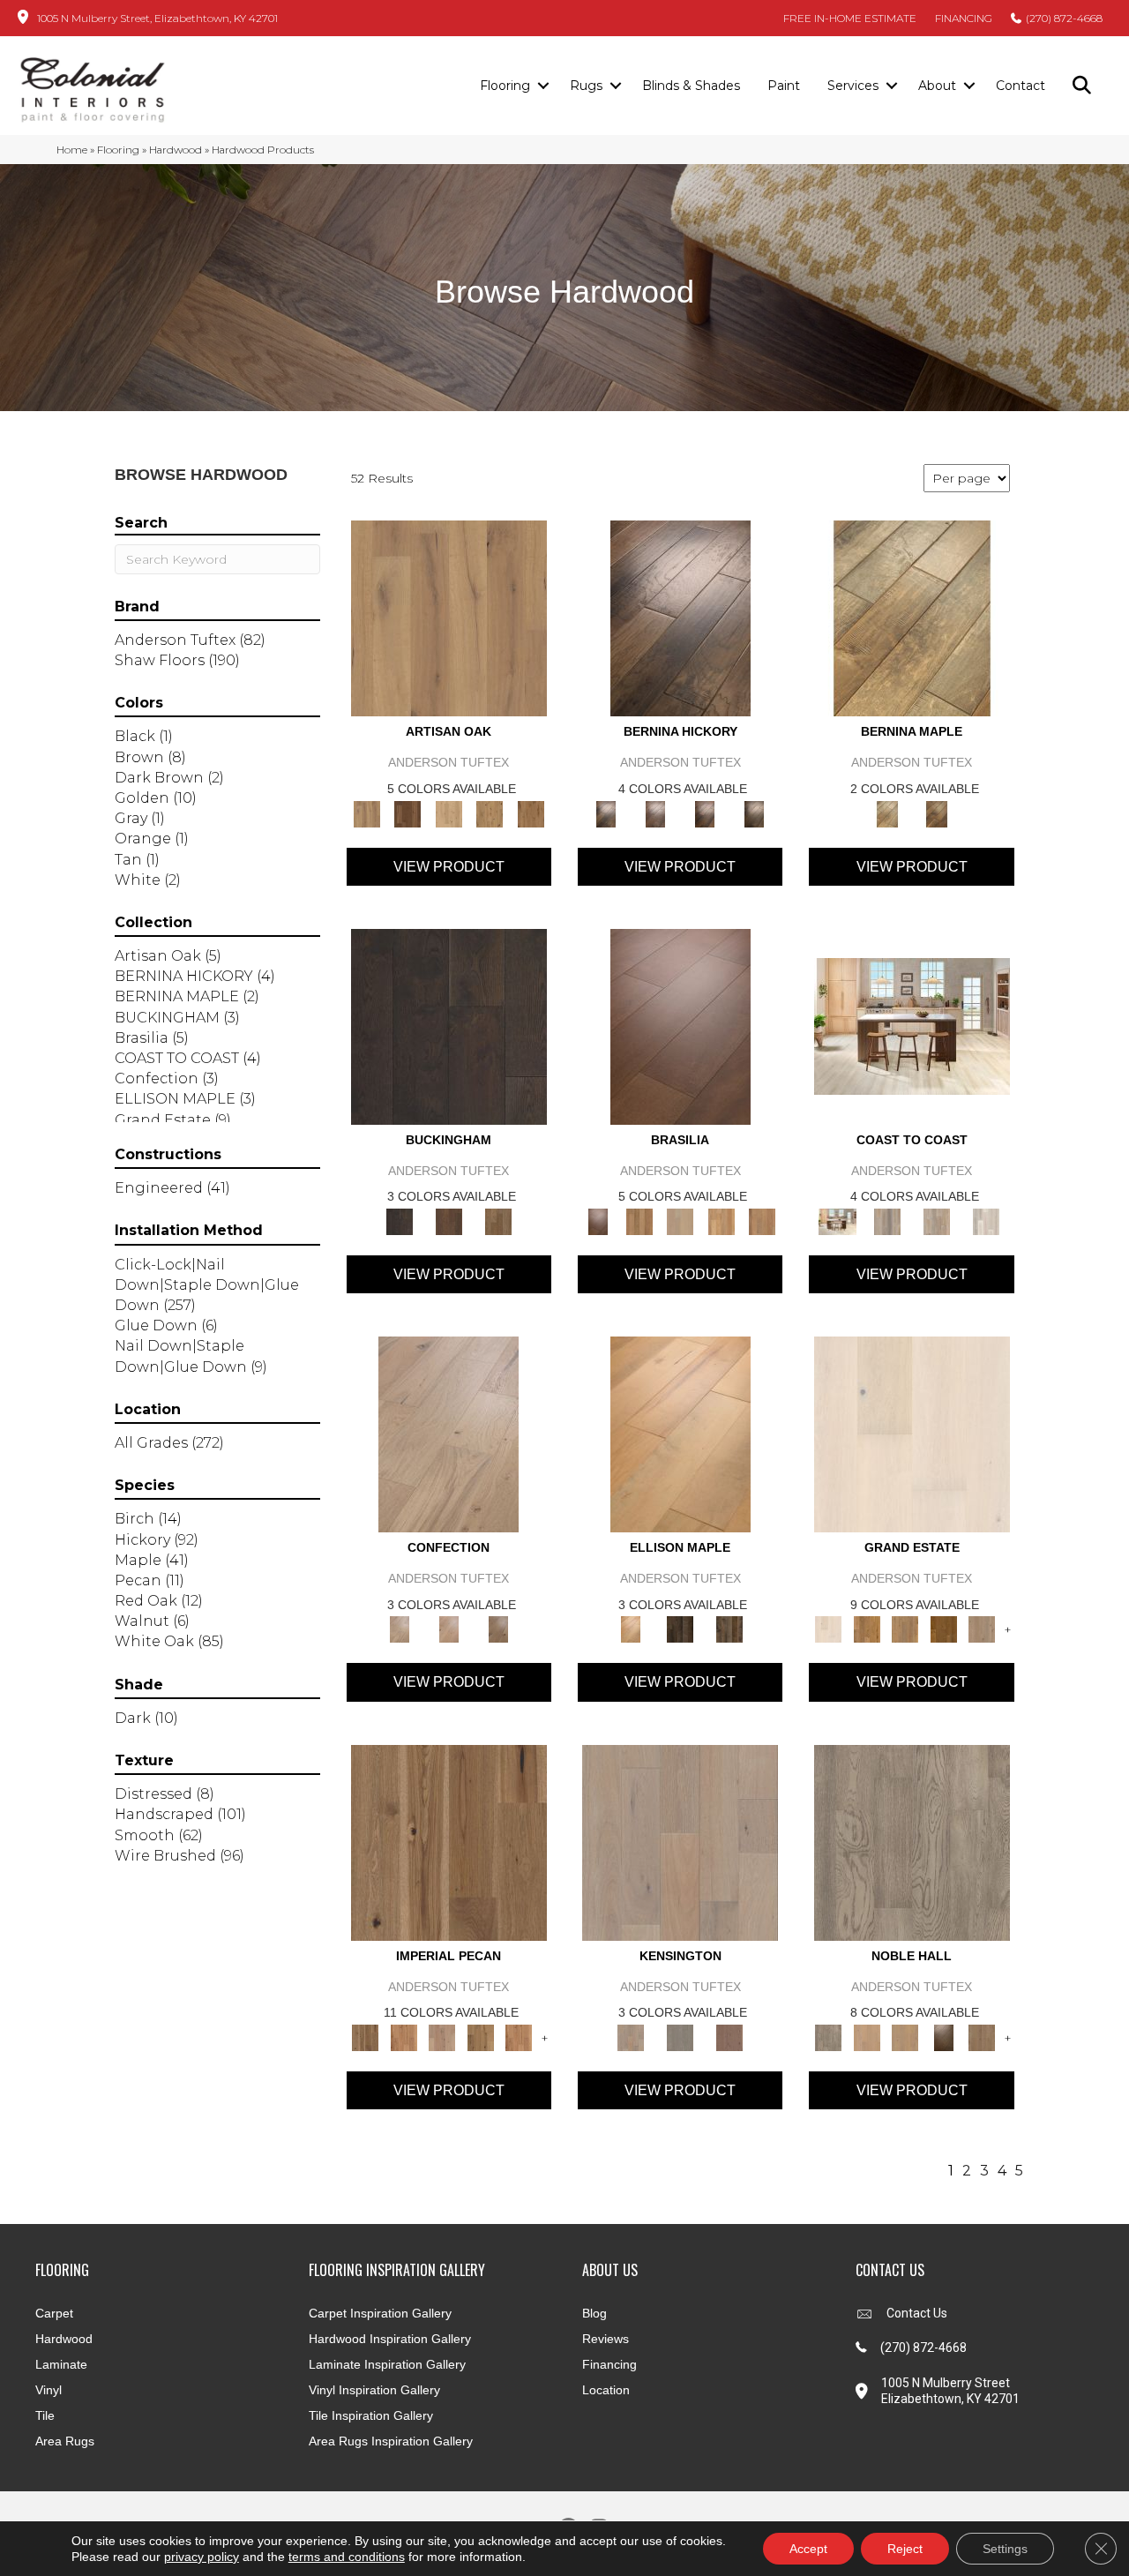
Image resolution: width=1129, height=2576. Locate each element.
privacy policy (202, 2557)
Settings (1005, 2549)
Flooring (505, 86)
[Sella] (754, 812)
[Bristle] (449, 618)
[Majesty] (982, 2036)
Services (853, 86)
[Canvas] (449, 812)
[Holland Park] (680, 1841)
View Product (449, 867)
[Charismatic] (680, 1434)
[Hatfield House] (944, 1629)
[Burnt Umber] (407, 812)
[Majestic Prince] (680, 1629)
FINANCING (964, 18)
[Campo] (680, 1220)
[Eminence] (944, 2036)
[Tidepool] (937, 1220)
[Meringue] (449, 1629)
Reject (905, 2549)
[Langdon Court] (982, 1629)
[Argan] (680, 1025)
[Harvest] (519, 2036)
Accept (808, 2549)
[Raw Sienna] (531, 812)
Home (72, 150)
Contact (1021, 86)
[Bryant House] (867, 1629)
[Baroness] (912, 1841)
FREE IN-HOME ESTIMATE (850, 18)
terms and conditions (347, 2557)
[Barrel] (639, 1220)
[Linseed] (490, 812)
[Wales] (449, 1220)
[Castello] (937, 812)
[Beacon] (912, 1025)
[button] (543, 86)
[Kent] (449, 1025)
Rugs (586, 86)
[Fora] (655, 812)
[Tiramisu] (498, 1629)
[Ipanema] (721, 1220)
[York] (498, 1220)
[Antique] (449, 1841)
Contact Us (917, 2313)
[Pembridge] (680, 2036)
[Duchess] (905, 2036)
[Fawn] (442, 2036)
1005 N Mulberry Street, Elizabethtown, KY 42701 (157, 18)
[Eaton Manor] (905, 1629)
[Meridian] (729, 1629)
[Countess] (867, 2036)
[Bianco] (912, 618)
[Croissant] (449, 1434)
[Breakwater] (887, 1220)
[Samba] (763, 1220)
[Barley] (404, 2036)
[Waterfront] (986, 1220)
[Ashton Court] (912, 1434)
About (937, 86)
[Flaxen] (481, 2036)
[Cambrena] (680, 618)
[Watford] (729, 2036)
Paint (784, 86)
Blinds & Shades (691, 86)
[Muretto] (705, 812)
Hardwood (176, 150)
